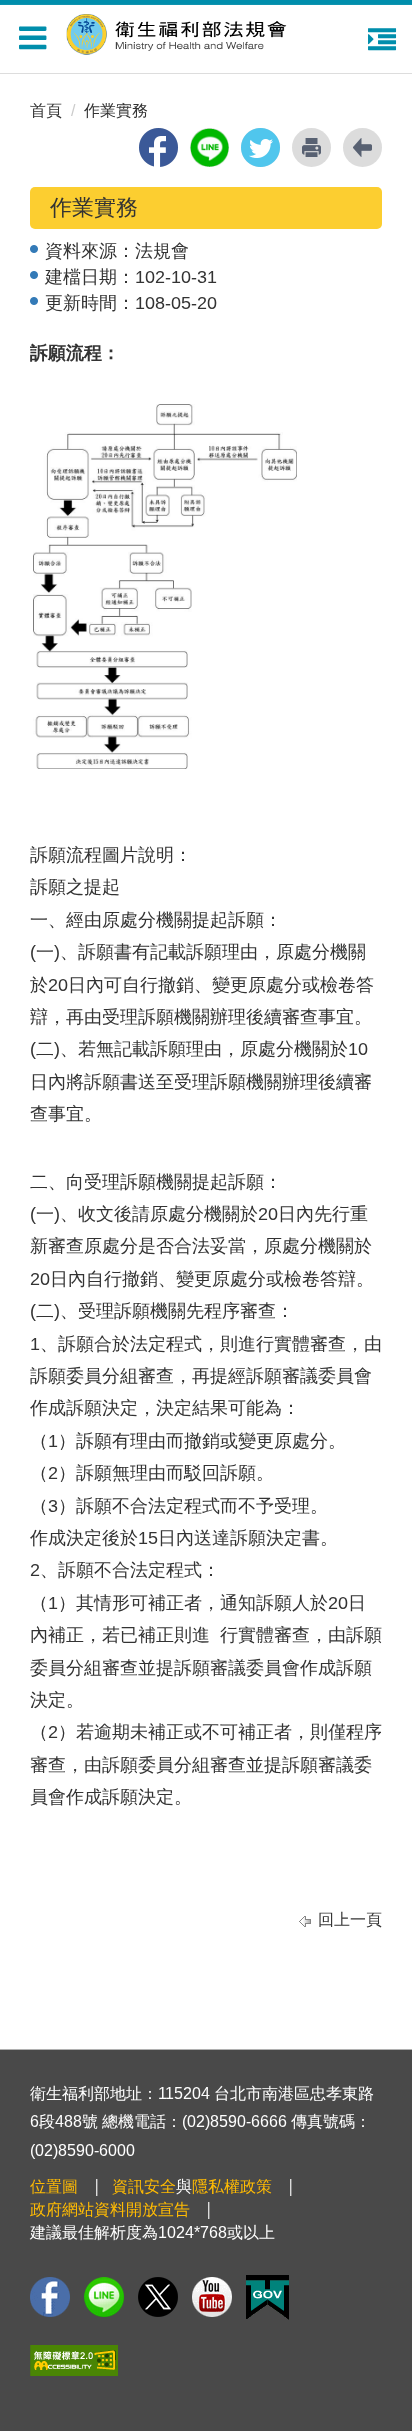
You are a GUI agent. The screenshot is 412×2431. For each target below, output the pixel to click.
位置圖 (54, 2186)
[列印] (311, 147)
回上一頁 (350, 1919)
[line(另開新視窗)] (209, 147)
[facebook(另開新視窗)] (158, 147)
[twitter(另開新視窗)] (260, 147)
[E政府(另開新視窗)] (267, 2297)
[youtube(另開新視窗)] (212, 2297)
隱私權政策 (232, 2186)
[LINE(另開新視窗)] (104, 2297)
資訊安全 (144, 2186)
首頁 (46, 110)
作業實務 (116, 110)
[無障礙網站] (74, 2360)
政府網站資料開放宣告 (110, 2209)
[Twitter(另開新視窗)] (158, 2297)
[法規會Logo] (211, 31)
